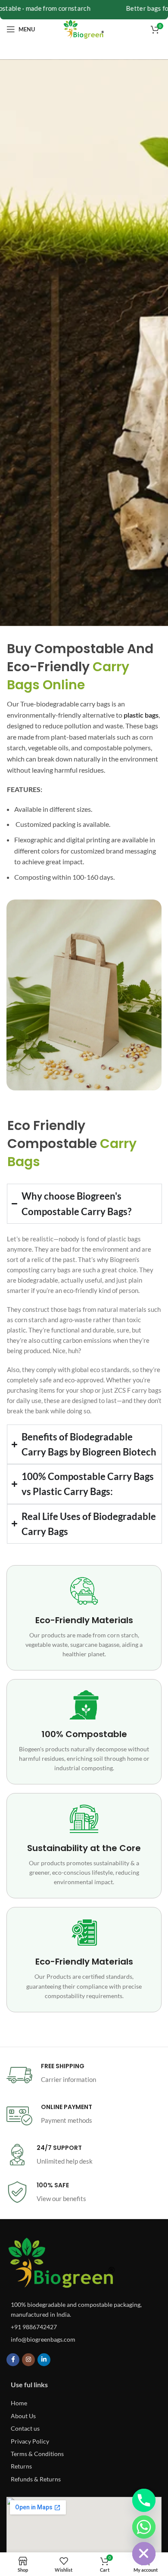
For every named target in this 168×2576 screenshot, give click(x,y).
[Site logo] (84, 29)
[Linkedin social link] (44, 2360)
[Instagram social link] (28, 2360)
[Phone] (144, 2500)
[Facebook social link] (13, 2360)
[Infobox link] (84, 2075)
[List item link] (84, 2327)
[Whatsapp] (144, 2527)
